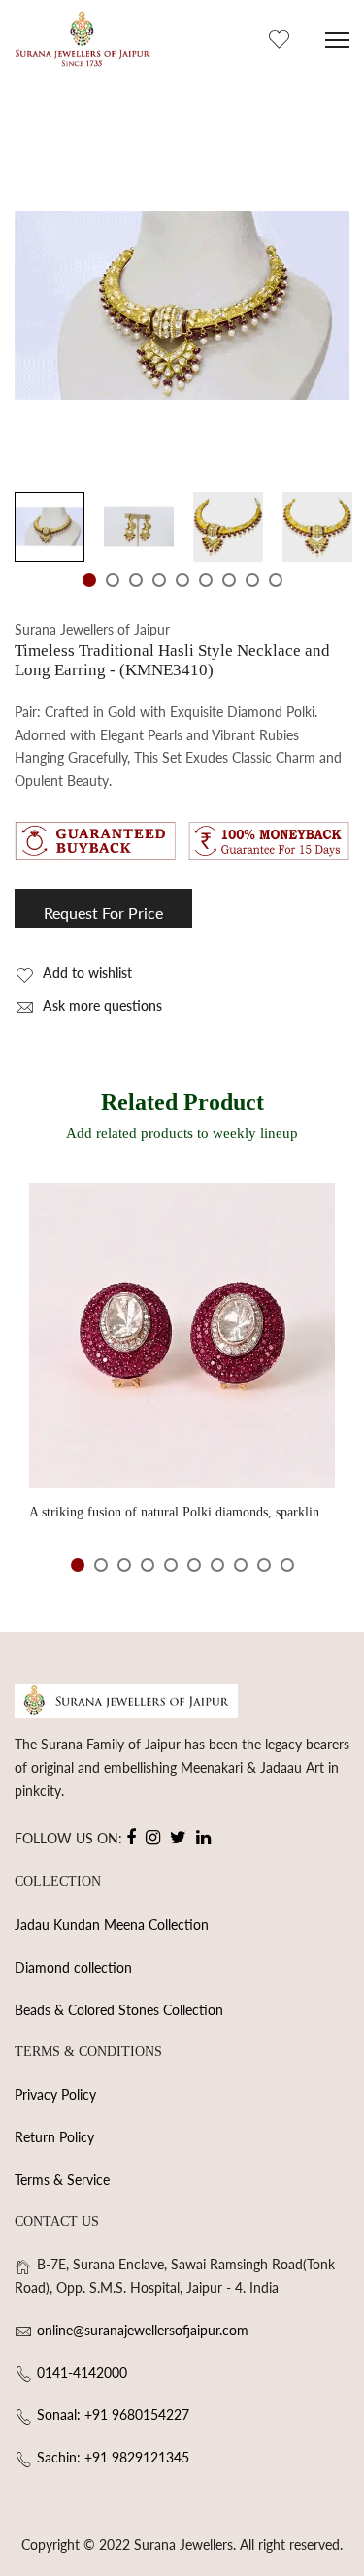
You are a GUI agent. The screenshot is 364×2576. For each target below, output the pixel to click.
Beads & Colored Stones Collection (119, 2010)
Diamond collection (73, 1967)
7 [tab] (229, 580)
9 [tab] (276, 580)
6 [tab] (206, 580)
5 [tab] (182, 580)
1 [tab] (89, 580)
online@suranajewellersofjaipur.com (143, 2330)
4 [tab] (159, 580)
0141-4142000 (82, 2373)
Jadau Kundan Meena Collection (112, 1924)
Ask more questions (100, 1006)
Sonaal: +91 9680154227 (113, 2414)
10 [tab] (287, 1565)
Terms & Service (62, 2180)
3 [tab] (136, 580)
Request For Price (103, 913)
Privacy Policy (55, 2094)
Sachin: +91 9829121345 (113, 2457)
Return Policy (54, 2137)
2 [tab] (113, 580)
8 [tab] (252, 580)
